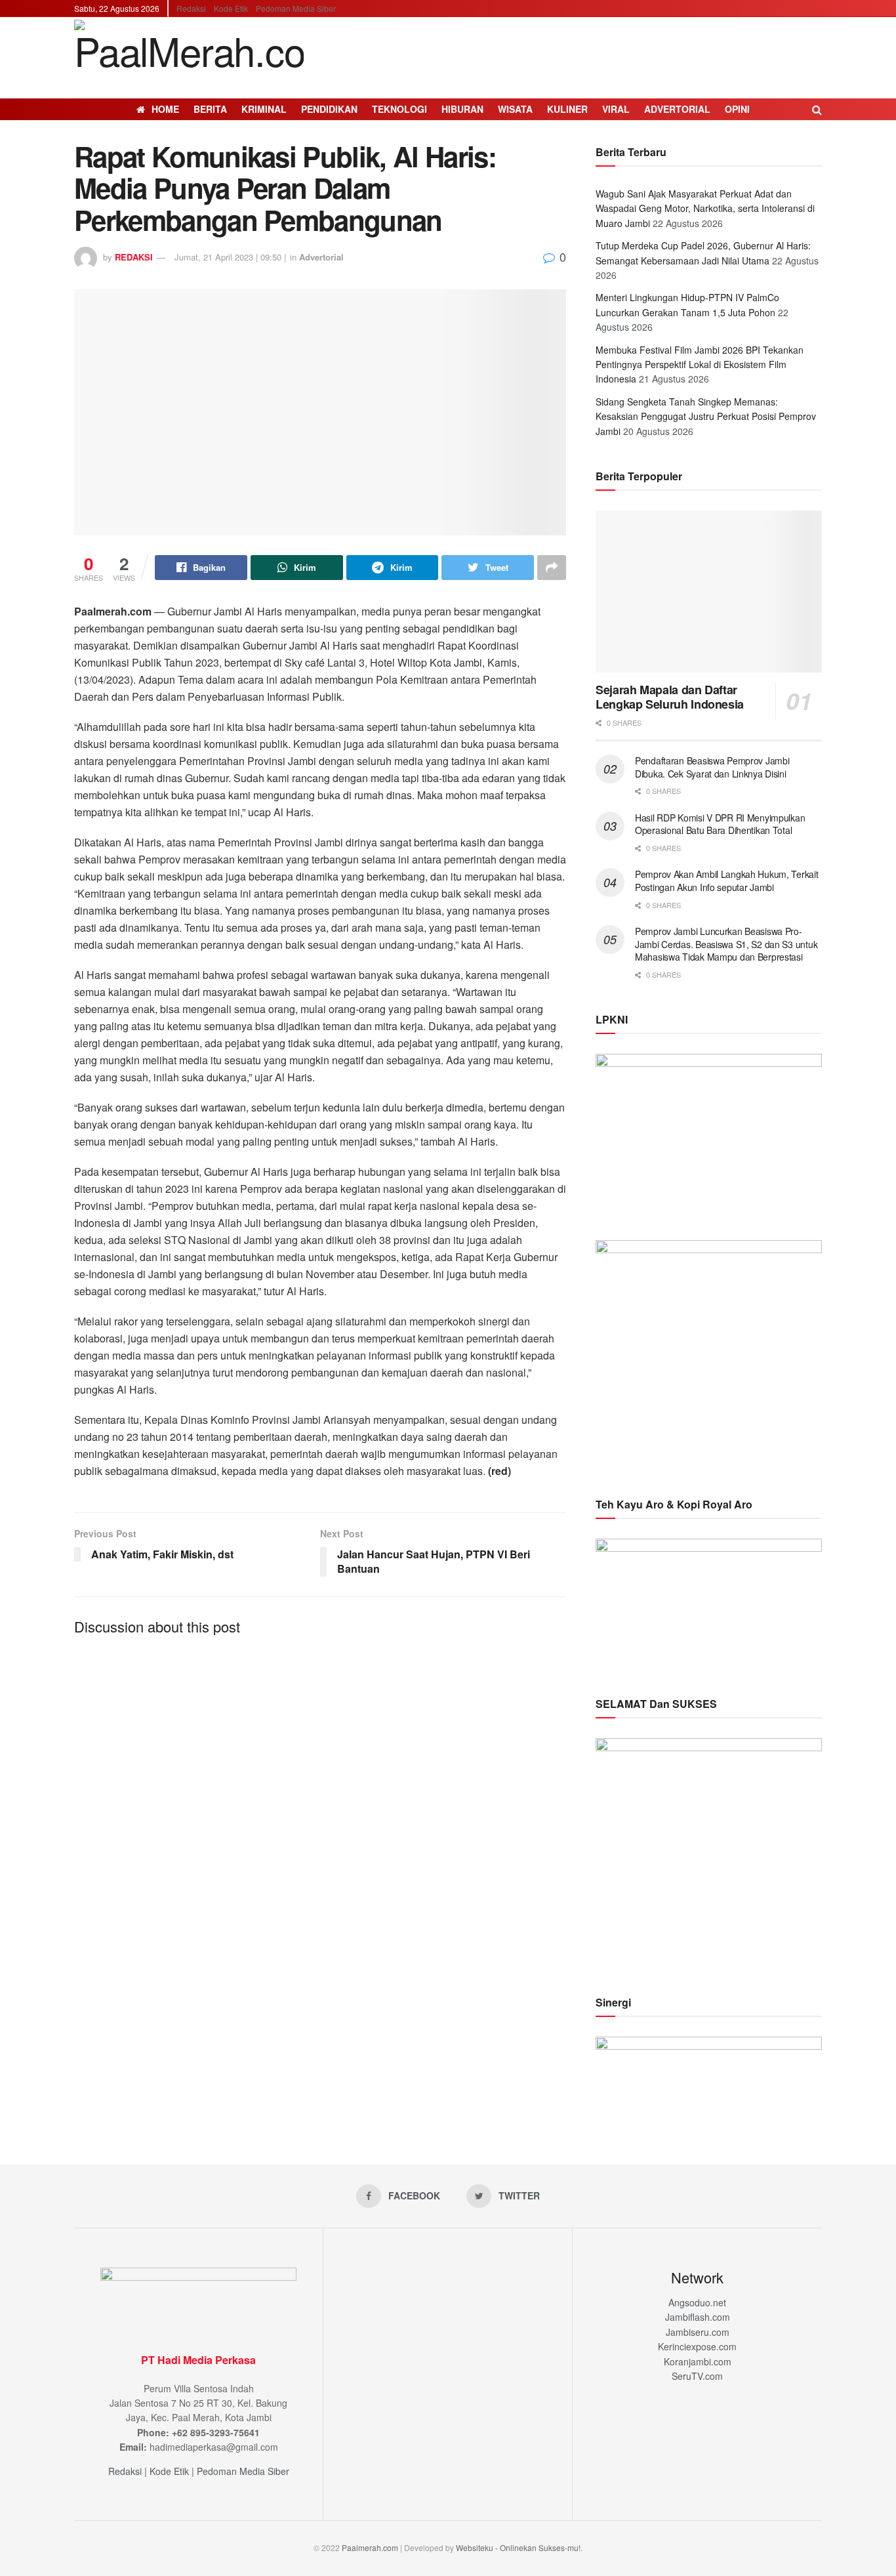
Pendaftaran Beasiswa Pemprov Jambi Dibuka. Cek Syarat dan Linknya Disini (712, 767)
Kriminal (264, 109)
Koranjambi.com (698, 2361)
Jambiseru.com (698, 2332)
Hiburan (462, 109)
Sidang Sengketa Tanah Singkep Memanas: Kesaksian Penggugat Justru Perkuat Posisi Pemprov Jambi (706, 416)
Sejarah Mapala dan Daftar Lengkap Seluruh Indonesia (670, 697)
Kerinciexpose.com (697, 2346)
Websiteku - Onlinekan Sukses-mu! (518, 2547)
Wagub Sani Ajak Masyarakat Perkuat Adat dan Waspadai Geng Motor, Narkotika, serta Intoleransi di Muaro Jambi (705, 208)
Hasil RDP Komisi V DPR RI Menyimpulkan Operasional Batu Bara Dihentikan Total (720, 824)
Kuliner (567, 109)
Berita (210, 109)
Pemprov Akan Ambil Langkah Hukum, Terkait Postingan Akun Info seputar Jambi (727, 881)
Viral (616, 109)
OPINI (737, 109)
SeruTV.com (697, 2376)
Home (165, 109)
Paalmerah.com (370, 2547)
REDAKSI (134, 257)
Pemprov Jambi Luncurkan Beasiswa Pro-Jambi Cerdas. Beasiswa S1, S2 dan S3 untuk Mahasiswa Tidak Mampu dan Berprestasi (726, 944)
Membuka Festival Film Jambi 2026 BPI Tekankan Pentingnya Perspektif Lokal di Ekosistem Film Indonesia (700, 364)
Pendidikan (329, 109)
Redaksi (191, 8)
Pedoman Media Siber (296, 8)
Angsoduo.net (697, 2302)
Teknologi (399, 109)
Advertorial (677, 109)
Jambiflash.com (698, 2317)
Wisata (515, 109)
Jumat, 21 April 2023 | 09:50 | (230, 257)
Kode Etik (231, 8)
